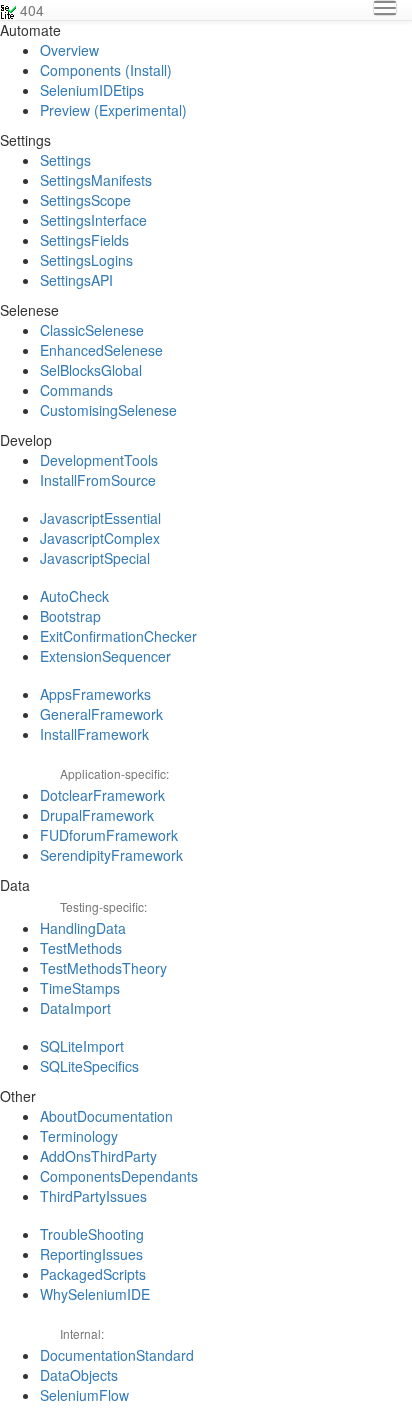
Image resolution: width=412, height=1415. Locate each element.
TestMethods (81, 948)
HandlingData (83, 928)
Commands (76, 390)
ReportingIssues (91, 1254)
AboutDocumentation (106, 1116)
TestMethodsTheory (103, 968)
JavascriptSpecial (95, 558)
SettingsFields (84, 240)
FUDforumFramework (109, 835)
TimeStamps (80, 988)
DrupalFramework (97, 815)
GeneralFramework (101, 714)
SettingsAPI (76, 280)
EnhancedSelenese (101, 350)
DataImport (75, 1008)
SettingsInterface (93, 220)
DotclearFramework (102, 795)
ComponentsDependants (119, 1176)
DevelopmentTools (99, 460)
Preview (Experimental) (113, 110)
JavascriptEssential (100, 518)
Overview (69, 50)
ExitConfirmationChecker (118, 636)
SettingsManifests (96, 180)
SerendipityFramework (111, 855)
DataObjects (79, 1375)
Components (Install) (106, 70)
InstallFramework (94, 734)
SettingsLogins (86, 260)
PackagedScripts (93, 1274)
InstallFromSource (98, 480)
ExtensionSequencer (105, 656)
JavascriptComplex (100, 538)
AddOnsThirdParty (98, 1156)
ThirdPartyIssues (93, 1196)
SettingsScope (85, 200)
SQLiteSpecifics (89, 1066)
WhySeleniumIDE (95, 1294)
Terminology (79, 1136)
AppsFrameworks (95, 694)
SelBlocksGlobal (91, 370)
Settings (65, 160)
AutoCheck (74, 596)
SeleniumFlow (84, 1395)
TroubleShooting (92, 1234)
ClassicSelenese (92, 330)
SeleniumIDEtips (92, 90)
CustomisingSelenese (108, 410)
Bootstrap (70, 616)
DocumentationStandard (117, 1355)
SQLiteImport (82, 1046)
